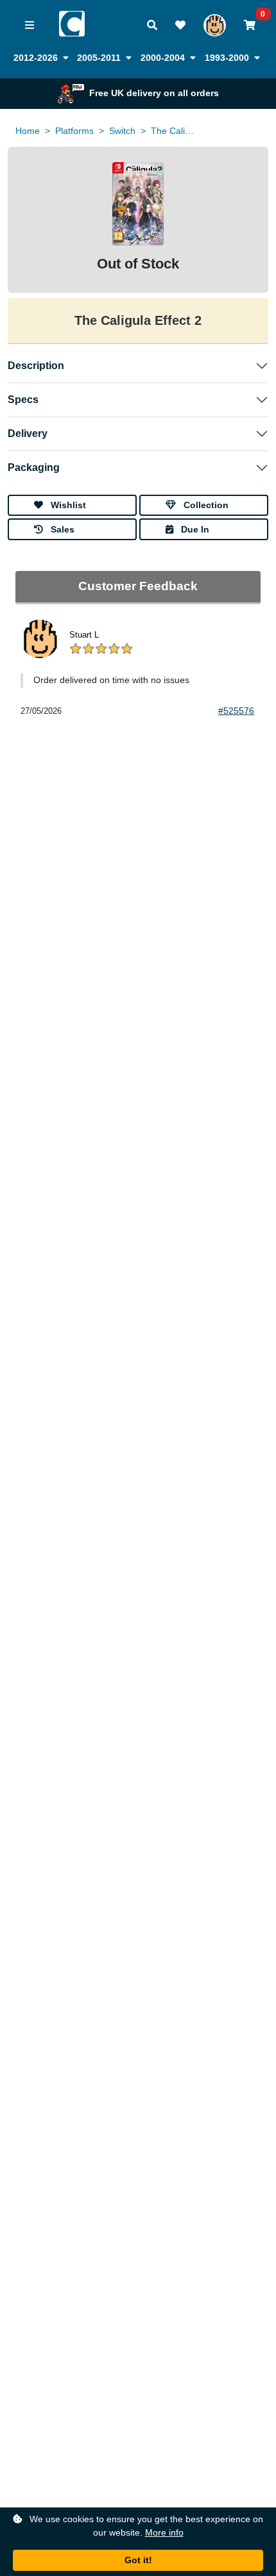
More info (164, 2532)
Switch (122, 131)
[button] (41, 58)
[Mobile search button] (152, 26)
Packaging (34, 467)
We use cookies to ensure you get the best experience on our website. (145, 2526)
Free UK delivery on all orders (154, 93)
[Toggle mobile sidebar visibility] (30, 26)
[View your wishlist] (180, 26)
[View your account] (215, 25)
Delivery (28, 433)
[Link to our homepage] (72, 16)
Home (28, 131)
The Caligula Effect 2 (173, 131)
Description (36, 366)
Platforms (74, 131)
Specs (23, 400)
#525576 (236, 711)
